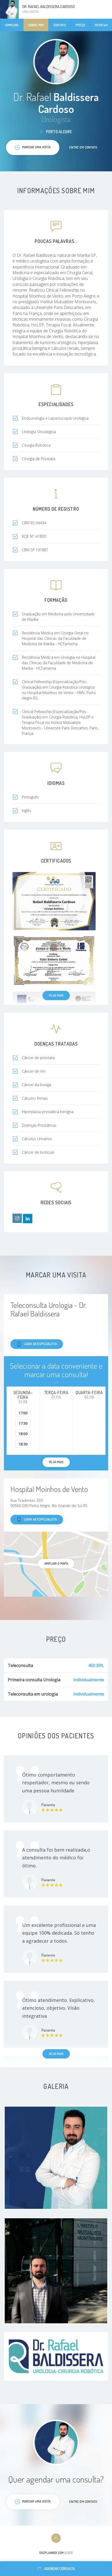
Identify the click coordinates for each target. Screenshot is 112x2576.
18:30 (23, 1444)
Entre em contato (83, 147)
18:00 (23, 1434)
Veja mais (56, 995)
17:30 (23, 1423)
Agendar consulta (60, 2569)
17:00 (23, 1413)
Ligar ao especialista (40, 1344)
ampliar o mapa (56, 1563)
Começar (12, 25)
